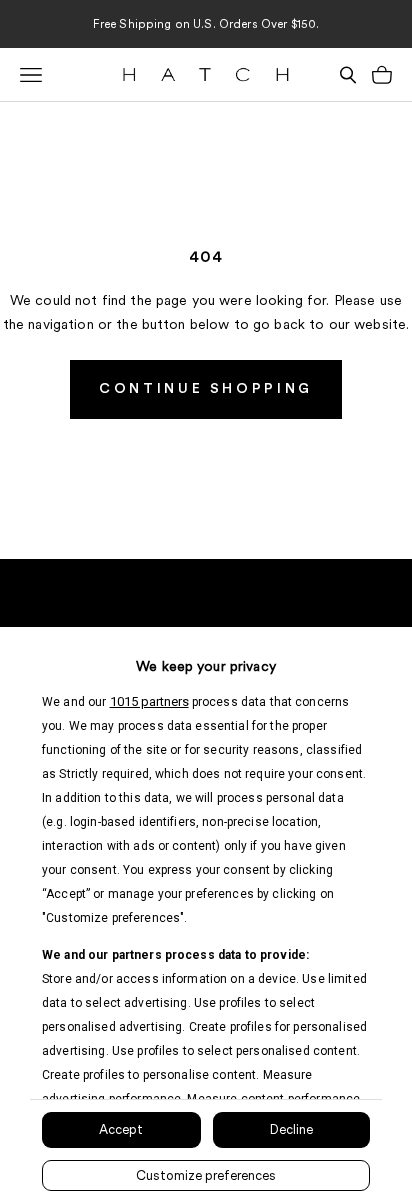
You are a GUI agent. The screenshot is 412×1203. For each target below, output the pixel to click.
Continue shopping (206, 389)
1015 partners (149, 701)
